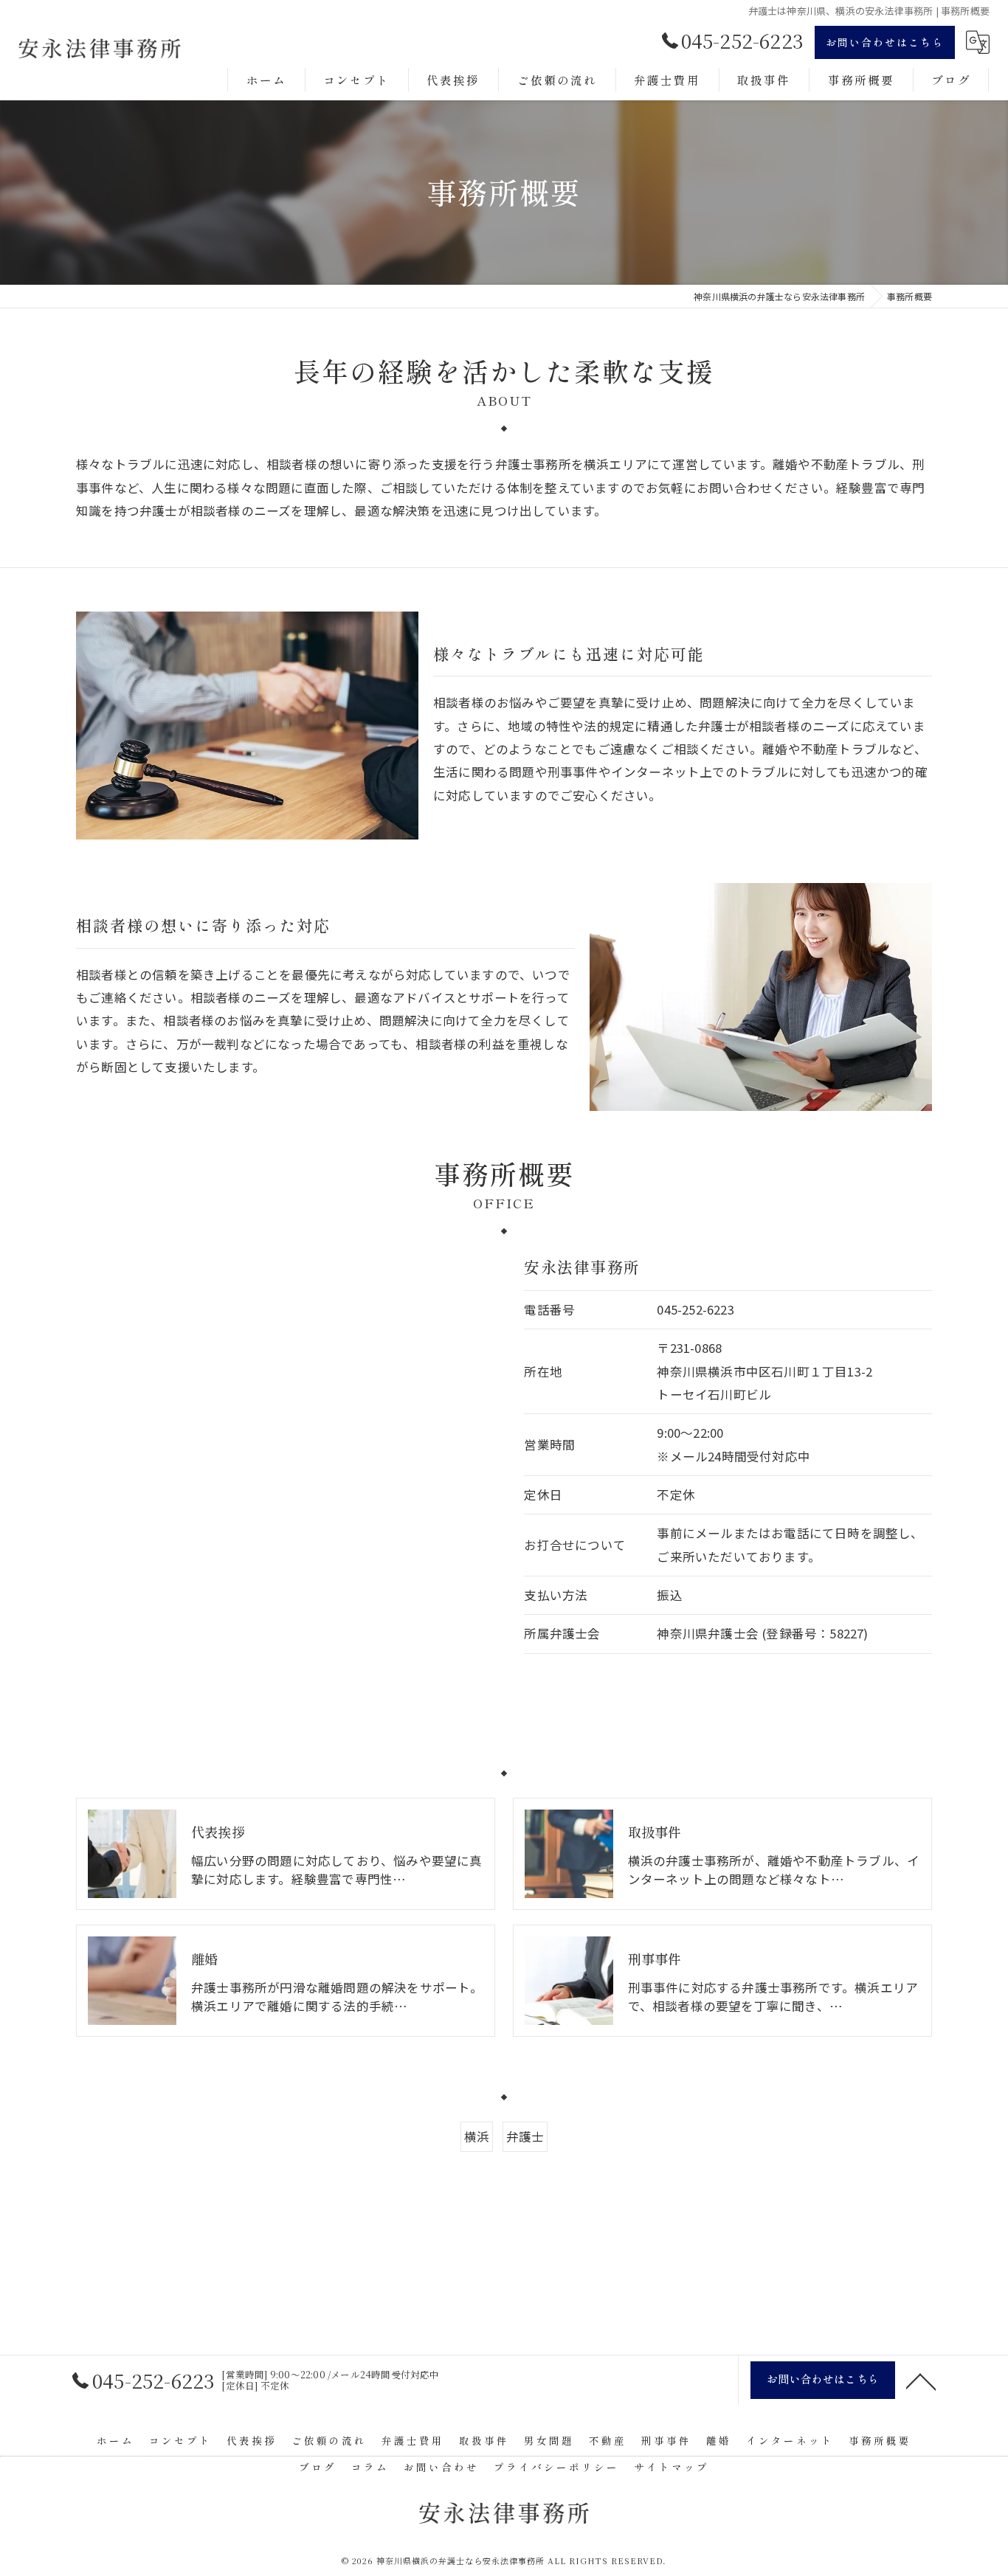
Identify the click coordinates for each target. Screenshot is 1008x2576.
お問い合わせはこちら (885, 42)
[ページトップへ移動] (921, 2381)
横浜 (477, 2136)
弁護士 (525, 2136)
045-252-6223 (695, 1309)
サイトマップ (672, 2467)
